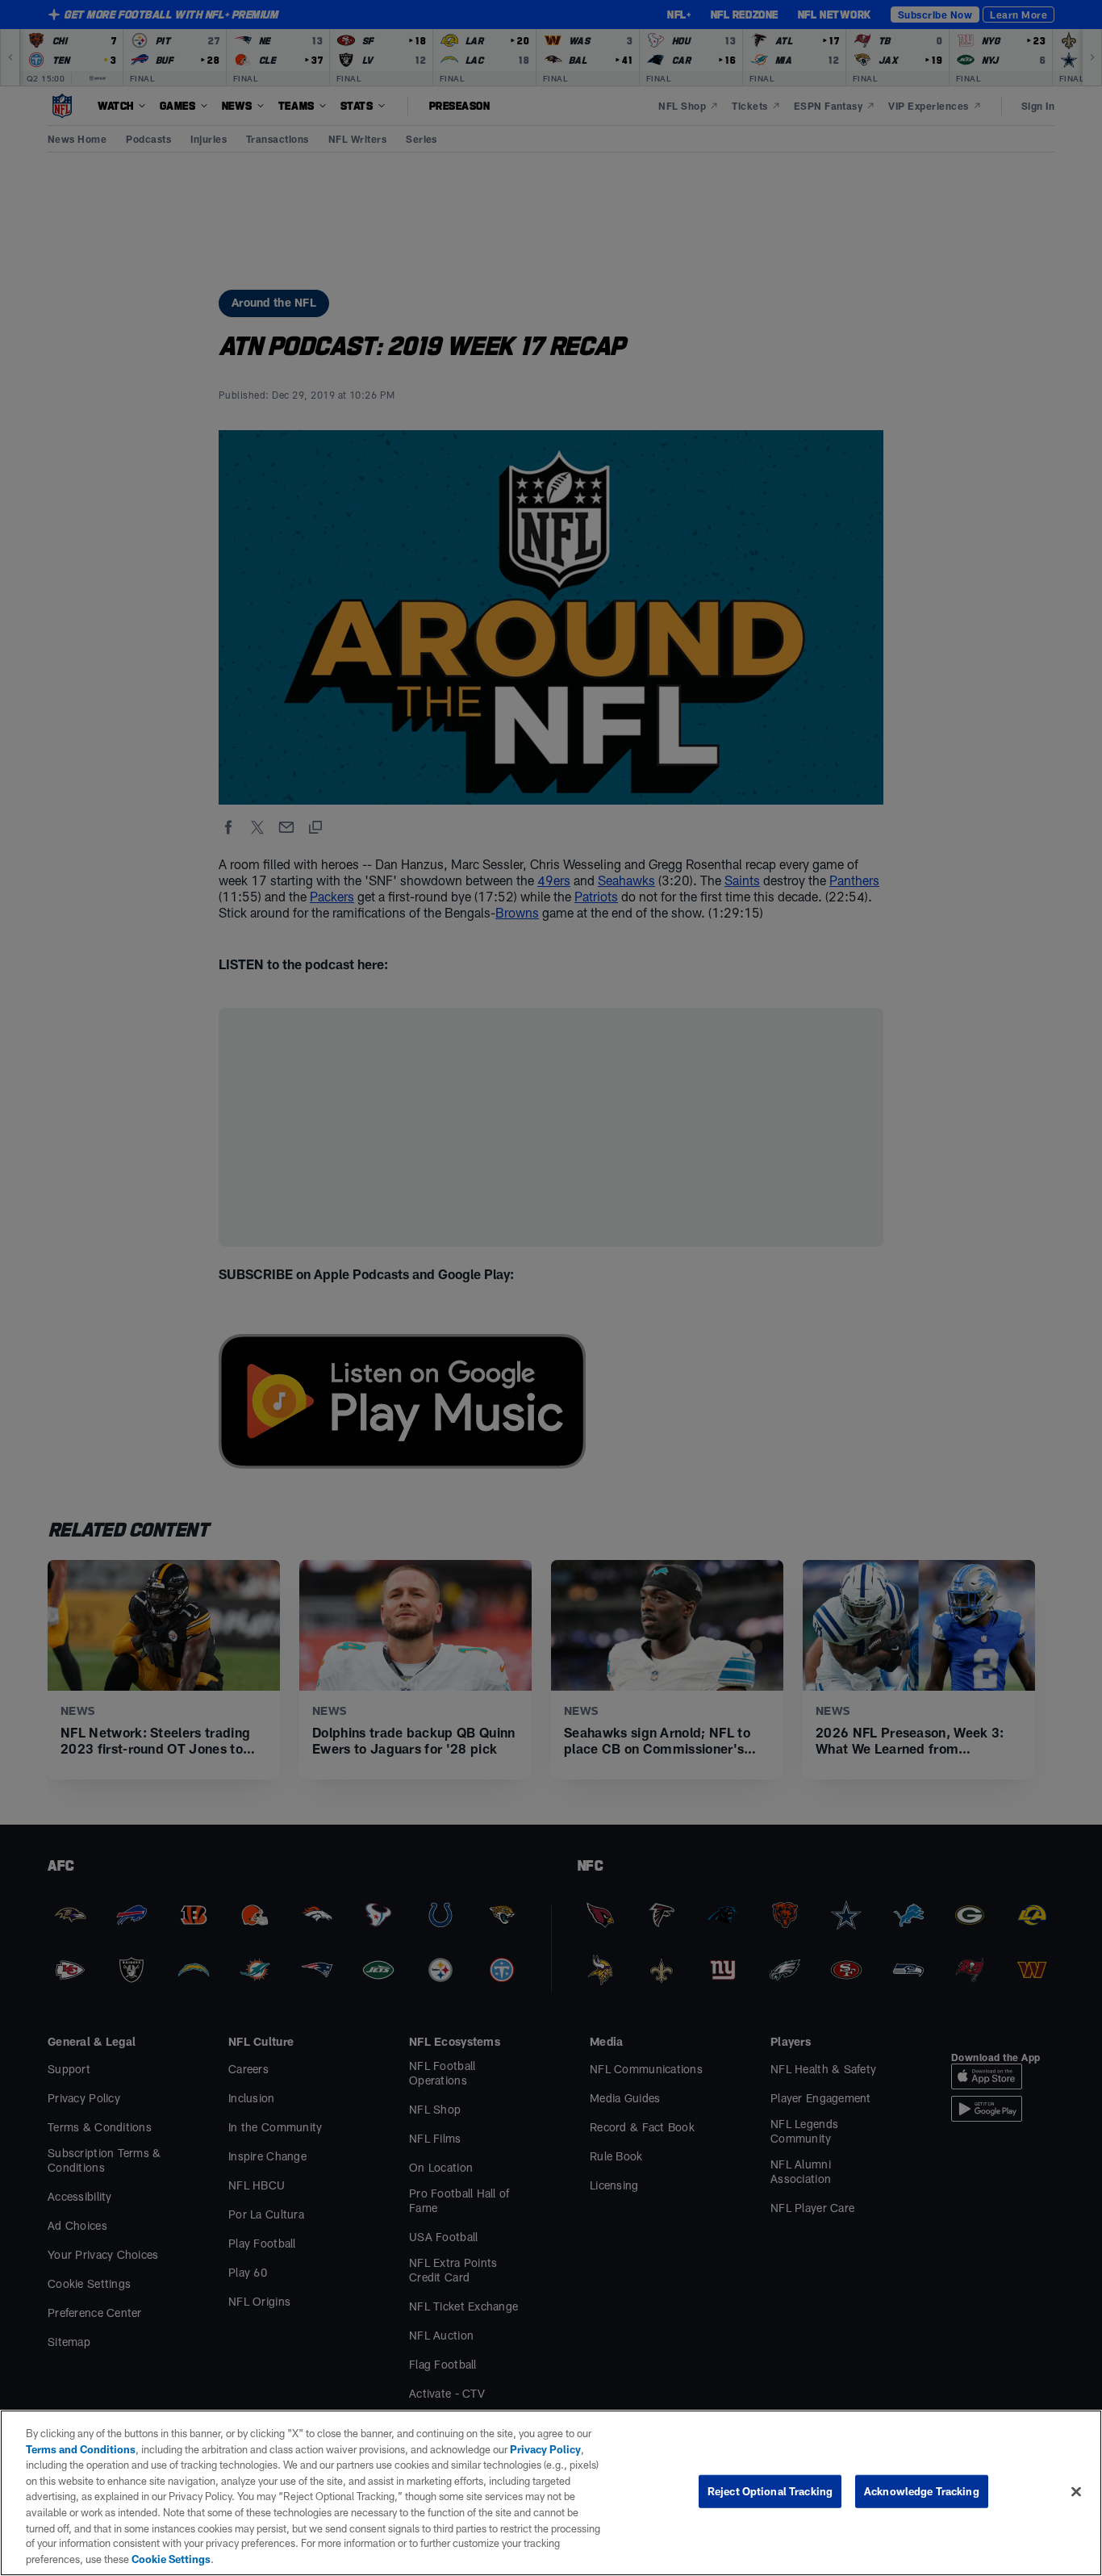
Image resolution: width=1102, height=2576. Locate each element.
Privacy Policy (545, 2449)
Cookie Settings (171, 2559)
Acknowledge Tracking (922, 2491)
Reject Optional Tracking (770, 2491)
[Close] (1076, 2492)
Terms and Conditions (81, 2449)
